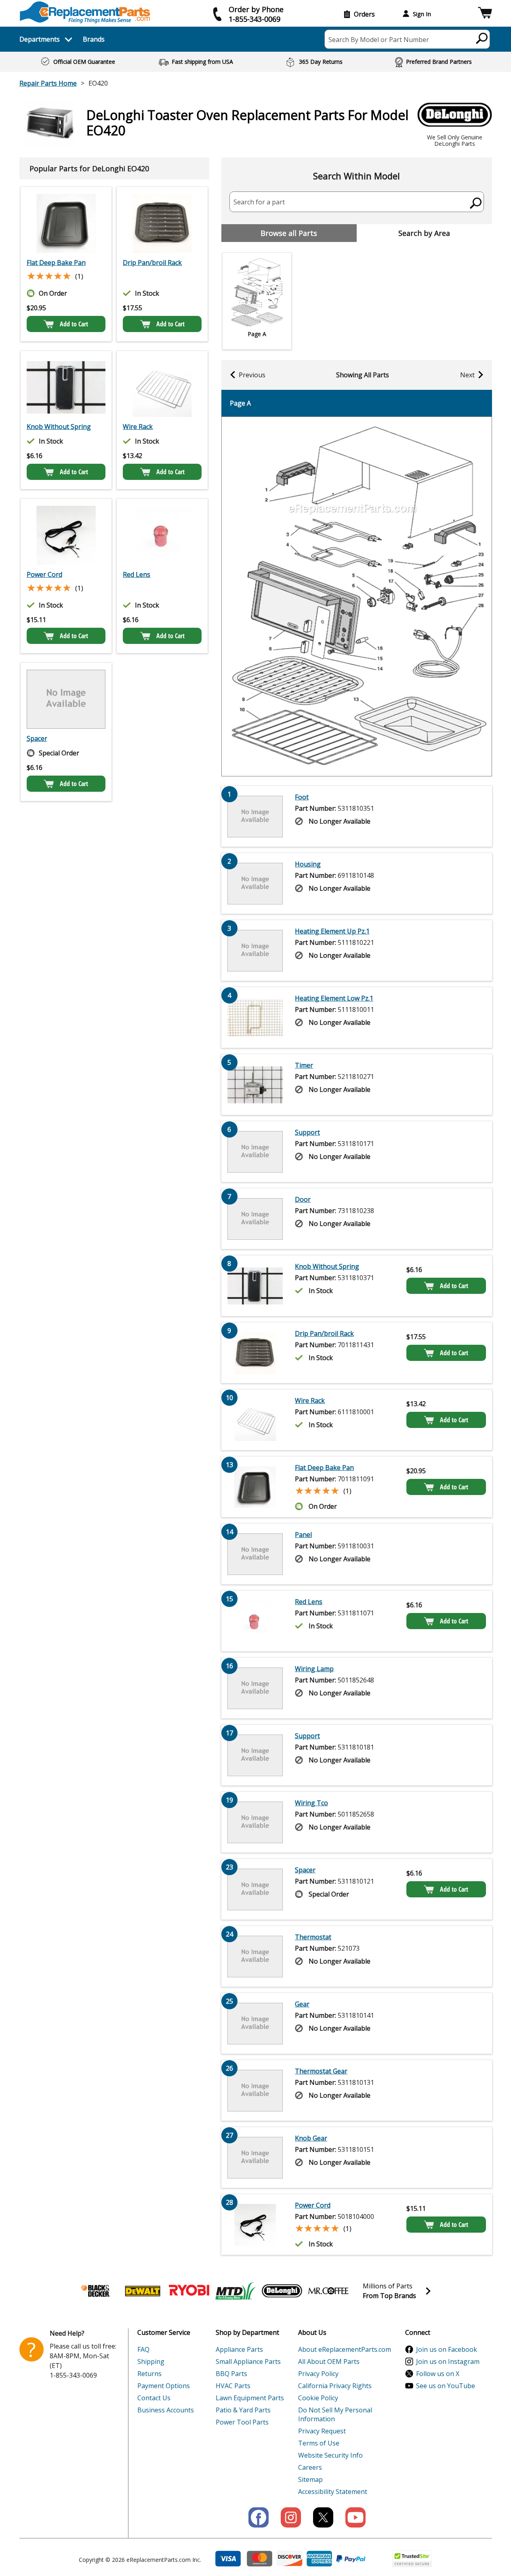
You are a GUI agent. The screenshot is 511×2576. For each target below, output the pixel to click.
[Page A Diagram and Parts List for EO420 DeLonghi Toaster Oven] (357, 596)
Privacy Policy (318, 2374)
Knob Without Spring (59, 427)
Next (467, 375)
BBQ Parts (231, 2374)
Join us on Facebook (447, 2349)
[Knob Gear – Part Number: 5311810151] (255, 2158)
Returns (149, 2374)
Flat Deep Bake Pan (56, 263)
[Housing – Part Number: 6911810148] (255, 883)
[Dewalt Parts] (143, 2291)
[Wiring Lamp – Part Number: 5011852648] (255, 1688)
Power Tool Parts (242, 2422)
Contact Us (154, 2398)
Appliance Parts (239, 2349)
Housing (308, 864)
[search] (482, 38)
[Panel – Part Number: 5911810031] (255, 1554)
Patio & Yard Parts (243, 2410)
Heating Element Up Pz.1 (332, 931)
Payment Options (164, 2386)
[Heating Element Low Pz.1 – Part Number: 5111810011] (255, 1018)
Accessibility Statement (333, 2492)
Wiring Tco (311, 1803)
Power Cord (44, 574)
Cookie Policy (318, 2398)
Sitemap (310, 2479)
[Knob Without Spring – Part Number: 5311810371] (66, 387)
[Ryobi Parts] (189, 2291)
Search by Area (424, 233)
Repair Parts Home (48, 83)
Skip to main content (256, 25)
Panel (303, 1535)
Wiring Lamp (314, 1669)
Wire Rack (138, 427)
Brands (94, 39)
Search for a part (259, 202)
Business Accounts (166, 2410)
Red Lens (137, 574)
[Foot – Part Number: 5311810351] (255, 816)
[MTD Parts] (236, 2291)
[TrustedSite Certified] (412, 2559)
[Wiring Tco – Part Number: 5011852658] (255, 1822)
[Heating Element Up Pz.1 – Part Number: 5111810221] (255, 950)
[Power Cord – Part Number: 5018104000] (66, 535)
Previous (252, 375)
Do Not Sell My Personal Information (335, 2414)
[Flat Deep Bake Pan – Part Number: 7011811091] (66, 223)
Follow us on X (438, 2374)
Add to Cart (74, 324)
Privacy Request (322, 2431)
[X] (323, 2517)
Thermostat (313, 1937)
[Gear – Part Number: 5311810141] (255, 2023)
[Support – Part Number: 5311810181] (255, 1755)
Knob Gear (311, 2138)
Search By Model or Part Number (379, 40)
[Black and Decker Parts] (96, 2291)
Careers (310, 2467)
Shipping (151, 2362)
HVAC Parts (233, 2386)
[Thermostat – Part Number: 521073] (255, 1956)
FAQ (143, 2349)
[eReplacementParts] (85, 12)
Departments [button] (40, 39)
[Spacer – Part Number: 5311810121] (66, 699)
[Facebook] (259, 2517)
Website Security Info (330, 2455)
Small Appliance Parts (248, 2362)
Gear (302, 2004)
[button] (485, 14)
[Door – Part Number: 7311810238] (255, 1219)
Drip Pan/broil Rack (152, 263)
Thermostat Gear (321, 2071)
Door (303, 1199)
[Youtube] (355, 2517)
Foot (302, 797)
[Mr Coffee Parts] (328, 2291)
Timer (304, 1065)
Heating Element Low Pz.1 (334, 998)
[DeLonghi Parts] (282, 2291)
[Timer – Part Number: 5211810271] (255, 1085)
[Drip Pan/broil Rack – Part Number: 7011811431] (162, 223)
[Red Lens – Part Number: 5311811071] (162, 535)
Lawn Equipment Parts (250, 2398)
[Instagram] (291, 2517)
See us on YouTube (446, 2386)
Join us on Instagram (448, 2362)
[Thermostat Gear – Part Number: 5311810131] (255, 2090)
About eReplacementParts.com (345, 2349)
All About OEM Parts (329, 2362)
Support (307, 1132)
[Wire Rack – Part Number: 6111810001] (162, 387)
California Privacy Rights (335, 2386)
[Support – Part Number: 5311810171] (255, 1152)
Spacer (37, 738)
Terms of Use (319, 2443)
